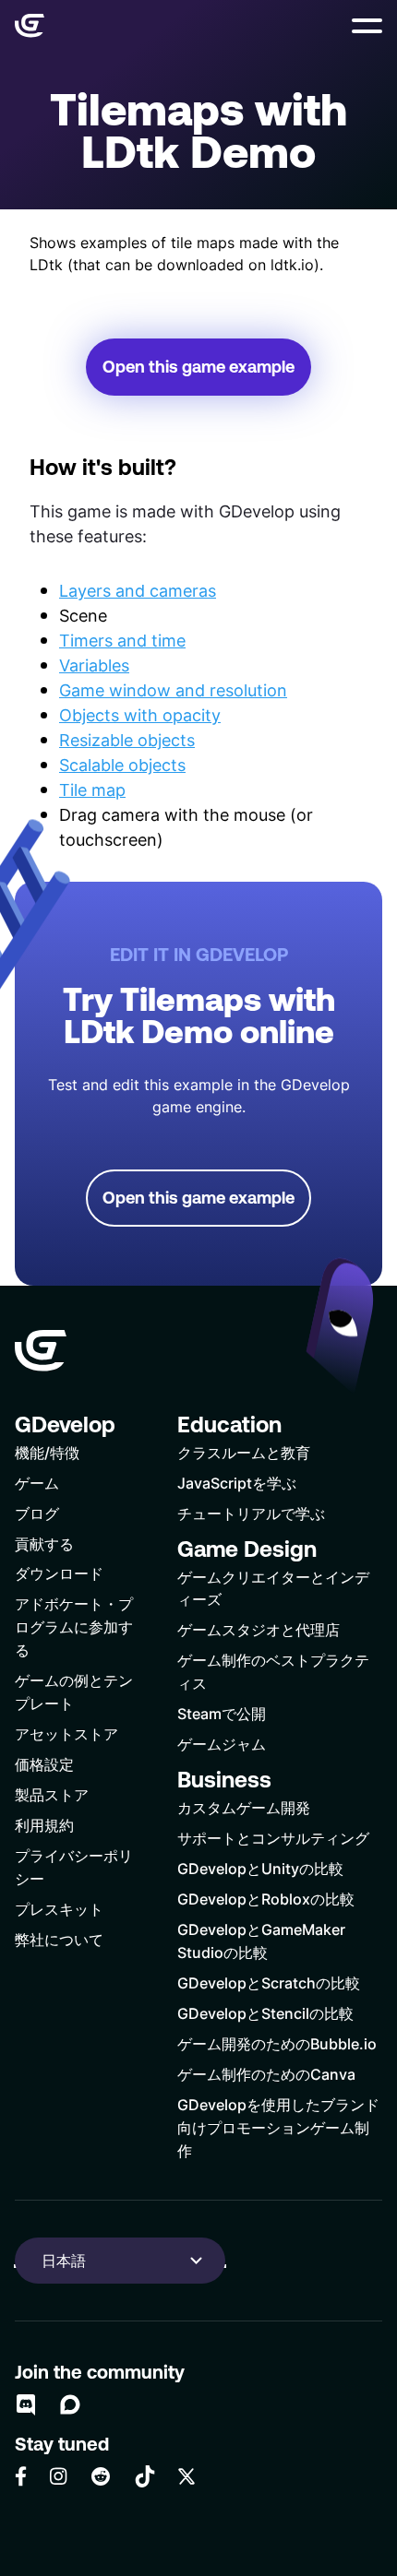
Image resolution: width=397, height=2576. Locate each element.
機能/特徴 (47, 1452)
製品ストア (52, 1794)
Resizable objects (127, 740)
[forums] (70, 2404)
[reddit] (101, 2476)
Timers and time (122, 640)
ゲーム (37, 1483)
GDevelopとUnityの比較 (260, 1868)
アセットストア (66, 1733)
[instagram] (58, 2476)
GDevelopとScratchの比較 (269, 1982)
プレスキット (59, 1909)
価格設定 (44, 1764)
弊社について (59, 1939)
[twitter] (186, 2476)
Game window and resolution (173, 690)
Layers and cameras (138, 590)
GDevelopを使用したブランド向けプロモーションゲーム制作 (278, 2127)
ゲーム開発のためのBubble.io (277, 2043)
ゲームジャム (222, 1744)
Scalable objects (122, 765)
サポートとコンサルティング (273, 1838)
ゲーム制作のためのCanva (266, 2074)
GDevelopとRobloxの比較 (266, 1899)
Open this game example (198, 367)
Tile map (92, 789)
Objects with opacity (140, 715)
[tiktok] (145, 2476)
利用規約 (44, 1825)
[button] (367, 26)
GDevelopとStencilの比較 (265, 2013)
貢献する (44, 1543)
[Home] (30, 26)
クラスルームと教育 (244, 1452)
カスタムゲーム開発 (244, 1807)
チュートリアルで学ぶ (251, 1513)
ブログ (37, 1513)
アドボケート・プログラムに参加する (74, 1626)
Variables (94, 665)
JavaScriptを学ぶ (237, 1483)
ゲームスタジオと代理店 (259, 1629)
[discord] (26, 2404)
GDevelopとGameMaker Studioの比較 (261, 1941)
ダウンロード (59, 1573)
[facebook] (21, 2476)
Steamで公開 (222, 1713)
